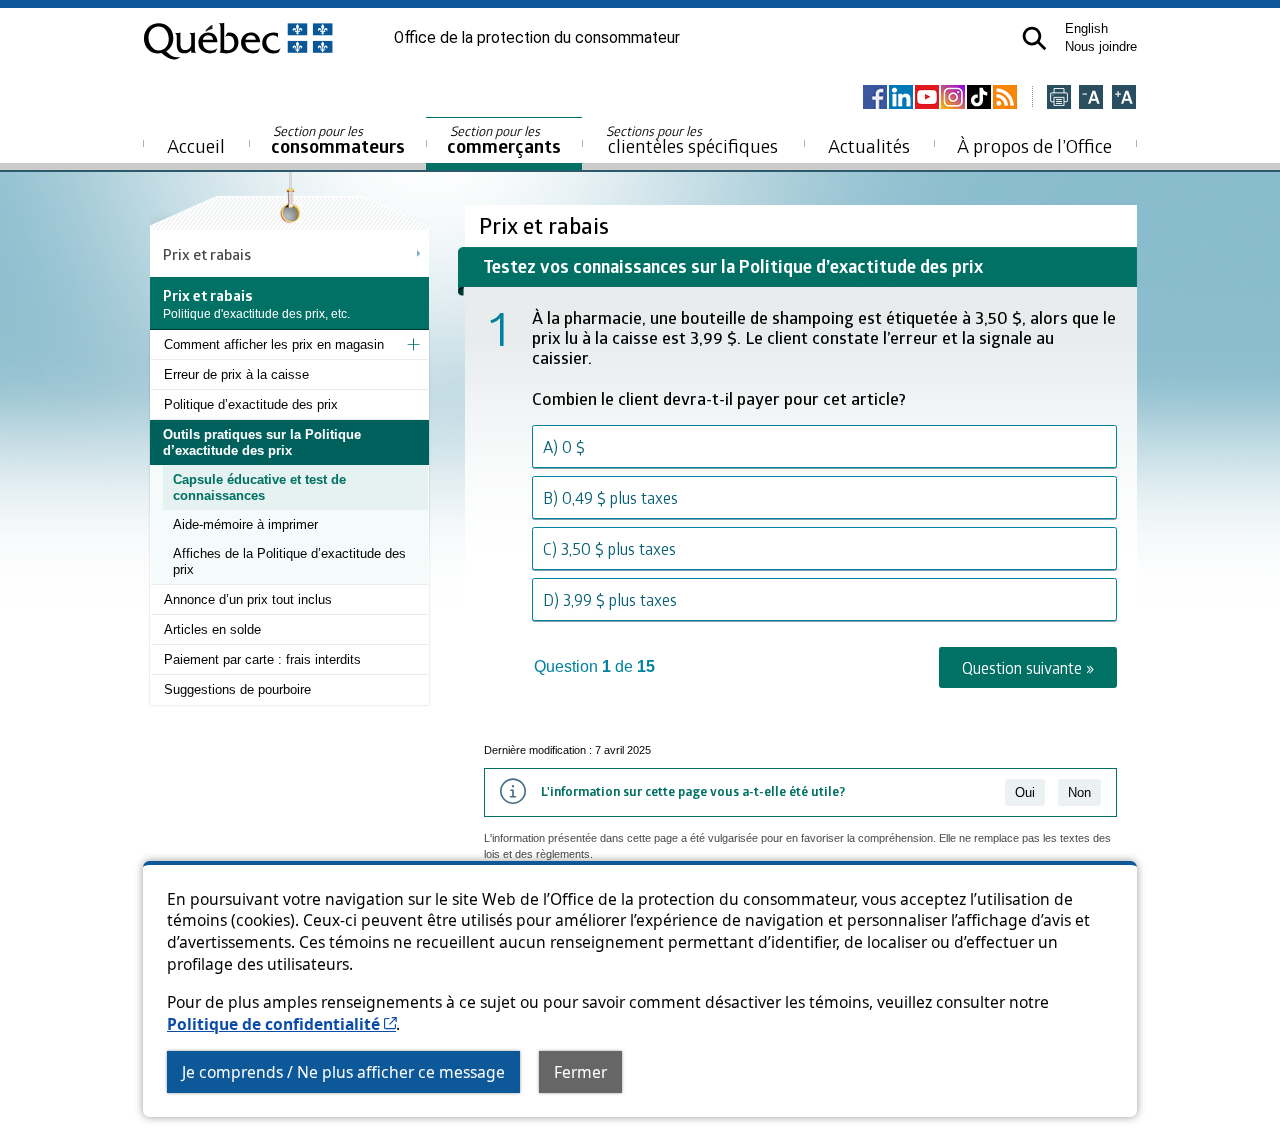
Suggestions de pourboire (237, 689)
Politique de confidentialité (281, 1024)
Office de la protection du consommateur (537, 38)
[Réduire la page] (1091, 98)
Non (1079, 792)
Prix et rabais (207, 254)
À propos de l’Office (1034, 145)
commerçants (504, 140)
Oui (1025, 792)
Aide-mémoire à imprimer (245, 524)
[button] (1034, 38)
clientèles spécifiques (692, 140)
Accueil (196, 145)
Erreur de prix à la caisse (236, 374)
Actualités (869, 145)
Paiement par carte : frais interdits (262, 659)
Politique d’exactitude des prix (251, 404)
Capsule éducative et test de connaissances (259, 487)
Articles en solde (212, 629)
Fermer (580, 1072)
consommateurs (338, 140)
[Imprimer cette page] (1059, 98)
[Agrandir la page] (1124, 98)
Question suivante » (1028, 667)
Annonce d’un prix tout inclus (248, 599)
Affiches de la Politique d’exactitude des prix (289, 561)
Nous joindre (1101, 46)
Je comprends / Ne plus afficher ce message (343, 1072)
